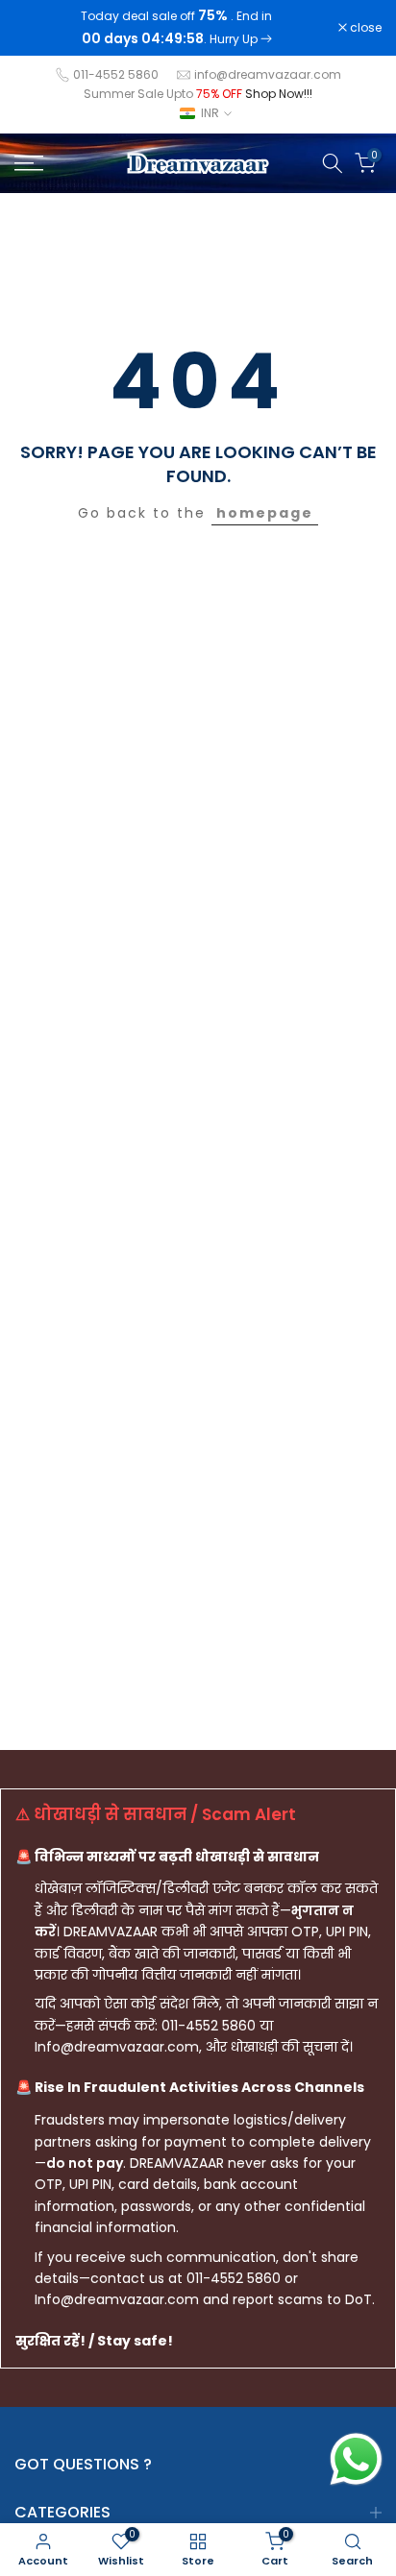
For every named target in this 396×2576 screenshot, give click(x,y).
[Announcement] (176, 28)
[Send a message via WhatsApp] (356, 2459)
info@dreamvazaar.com (268, 74)
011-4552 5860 (116, 74)
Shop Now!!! (279, 94)
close (364, 28)
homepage (265, 513)
